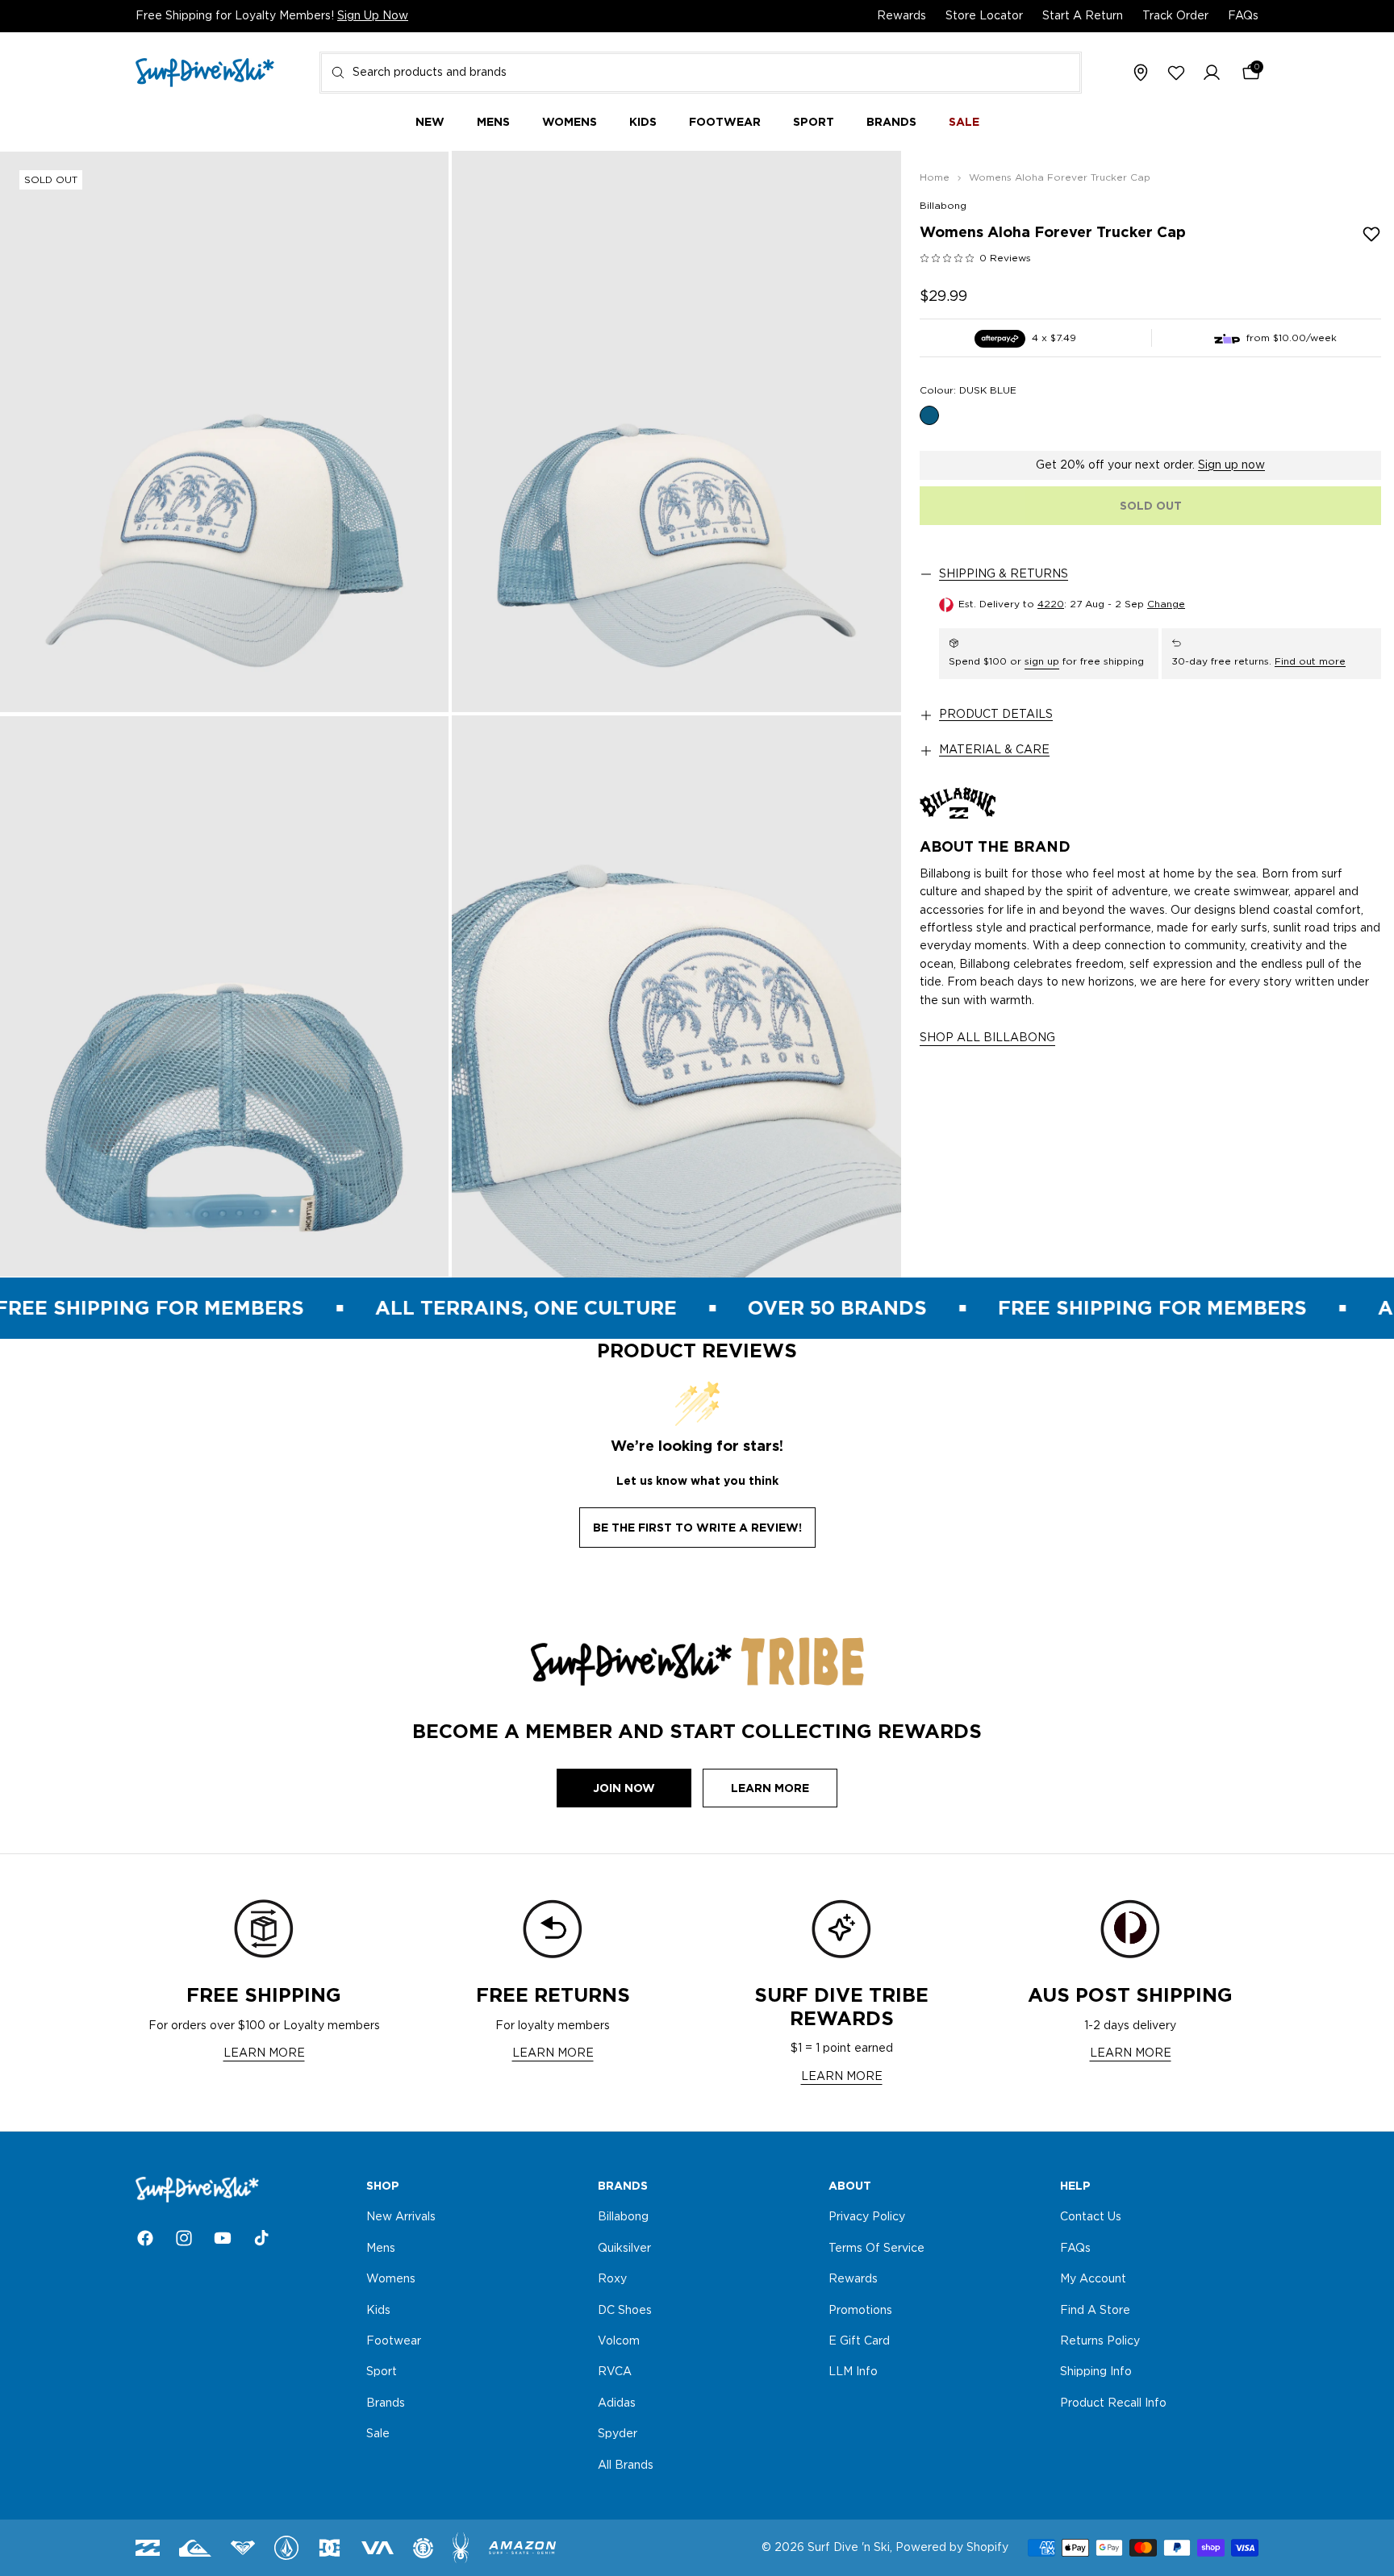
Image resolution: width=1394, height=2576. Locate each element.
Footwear (394, 2341)
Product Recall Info (1113, 2403)
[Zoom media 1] (224, 431)
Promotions (860, 2311)
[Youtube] (223, 2238)
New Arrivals (401, 2218)
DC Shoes (625, 2311)
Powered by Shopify (952, 2548)
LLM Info (853, 2373)
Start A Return (1083, 16)
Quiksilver (624, 2249)
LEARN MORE (264, 2053)
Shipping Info (1096, 2373)
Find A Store (1095, 2311)
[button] (1212, 73)
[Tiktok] (261, 2238)
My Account (1093, 2279)
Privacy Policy (867, 2218)
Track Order (1175, 16)
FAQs (1243, 16)
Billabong (943, 206)
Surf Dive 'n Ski (849, 2548)
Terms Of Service (876, 2249)
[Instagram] (184, 2238)
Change (1166, 604)
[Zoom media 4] (676, 996)
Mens (381, 2249)
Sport (382, 2373)
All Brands (626, 2466)
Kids (378, 2311)
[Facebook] (145, 2238)
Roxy (612, 2279)
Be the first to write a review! (697, 1528)
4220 (1051, 604)
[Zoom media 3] (224, 996)
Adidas (617, 2403)
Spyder (618, 2434)
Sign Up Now (373, 16)
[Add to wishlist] (1371, 234)
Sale (378, 2434)
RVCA (615, 2373)
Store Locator (984, 16)
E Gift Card (859, 2341)
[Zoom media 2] (676, 431)
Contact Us (1091, 2218)
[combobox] (701, 73)
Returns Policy (1100, 2341)
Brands (386, 2403)
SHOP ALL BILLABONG (987, 1038)
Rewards (902, 16)
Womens (391, 2279)
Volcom (619, 2341)
